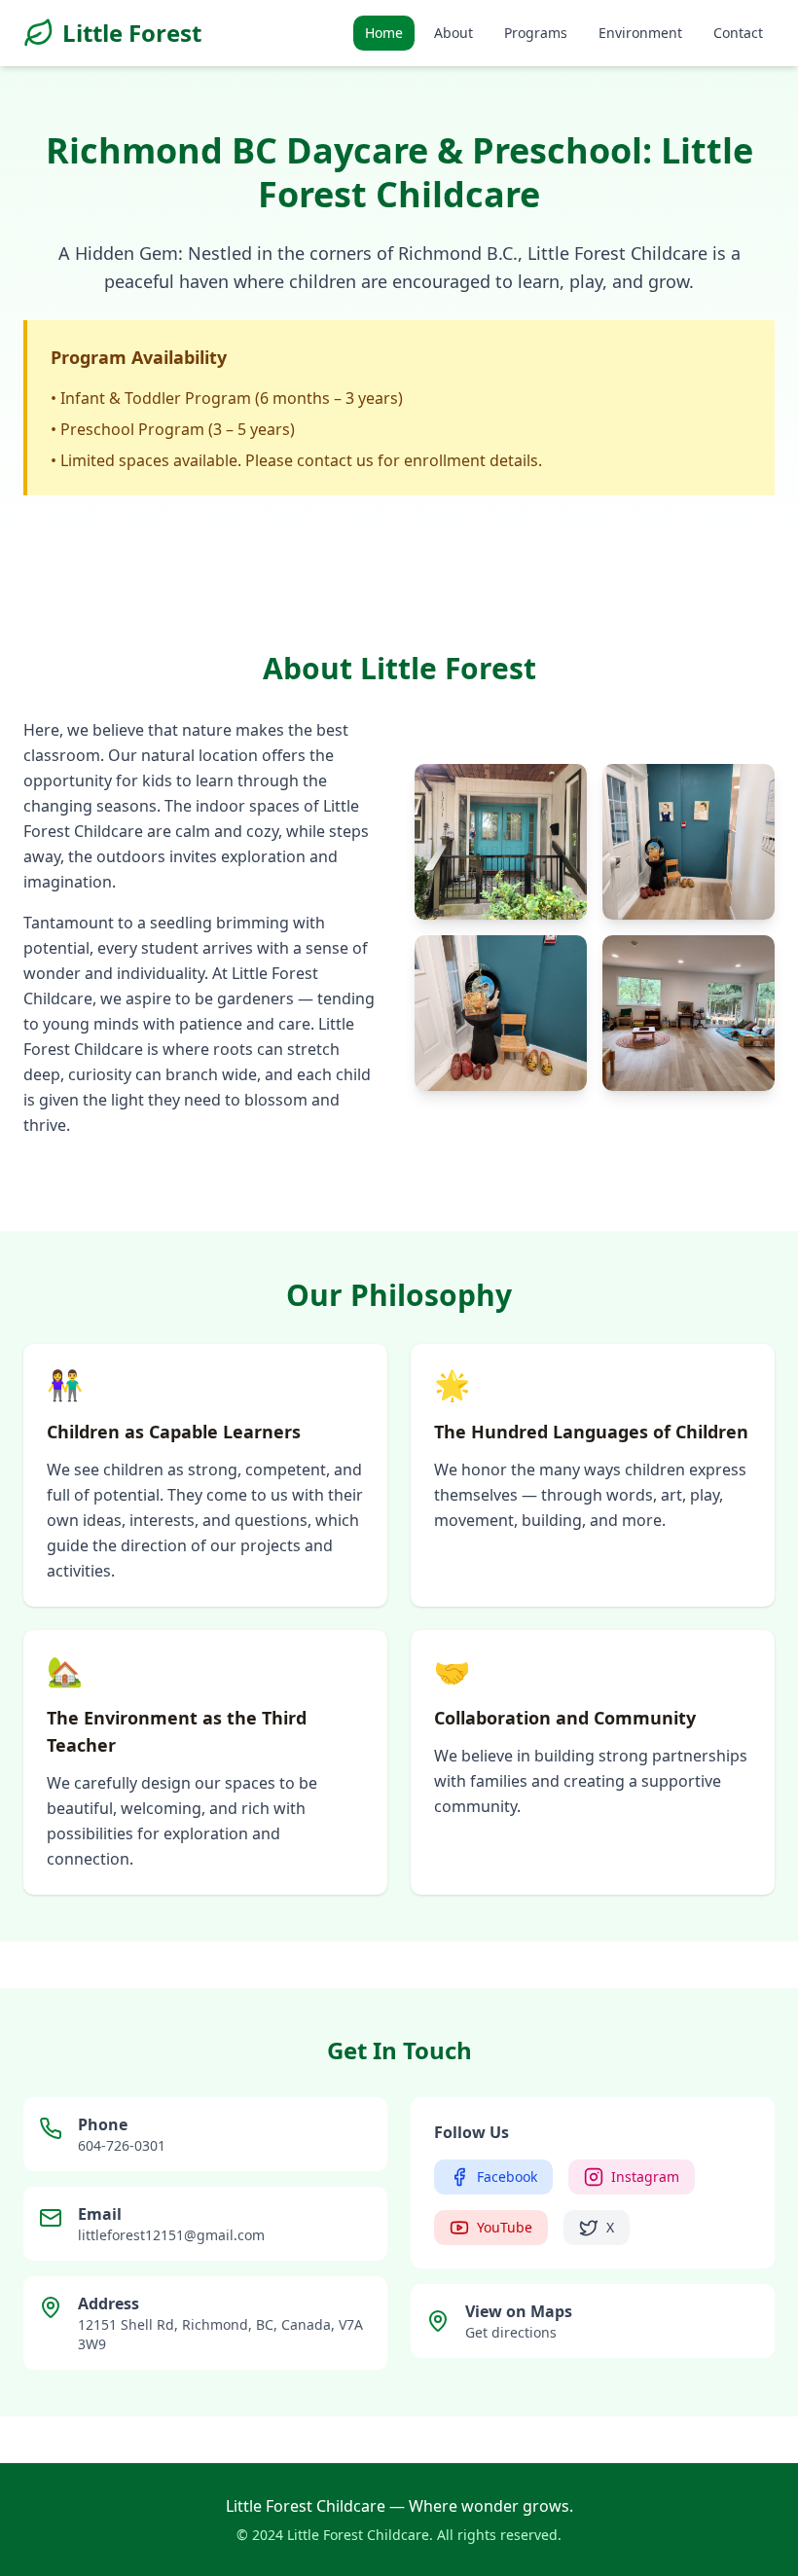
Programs (536, 33)
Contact (738, 33)
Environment (640, 33)
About (453, 33)
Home (384, 33)
